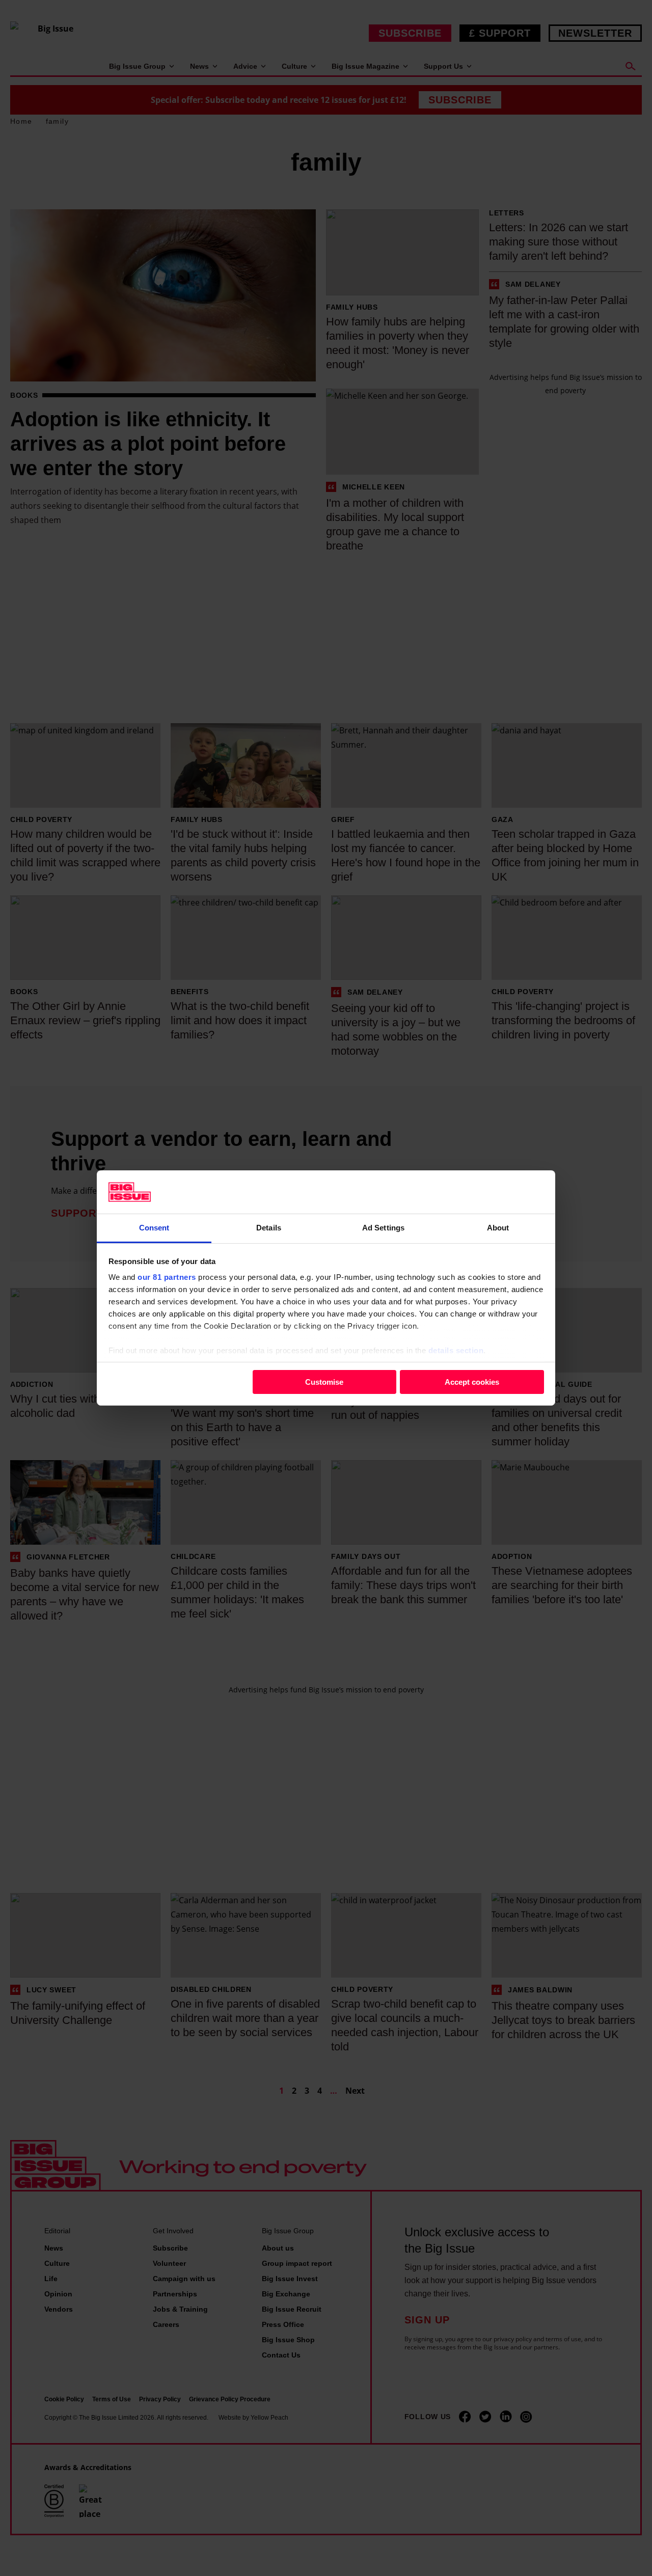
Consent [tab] (154, 1228)
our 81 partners (167, 1277)
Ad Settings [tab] (383, 1228)
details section (456, 1350)
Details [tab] (269, 1228)
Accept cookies (472, 1381)
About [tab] (498, 1228)
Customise (324, 1381)
